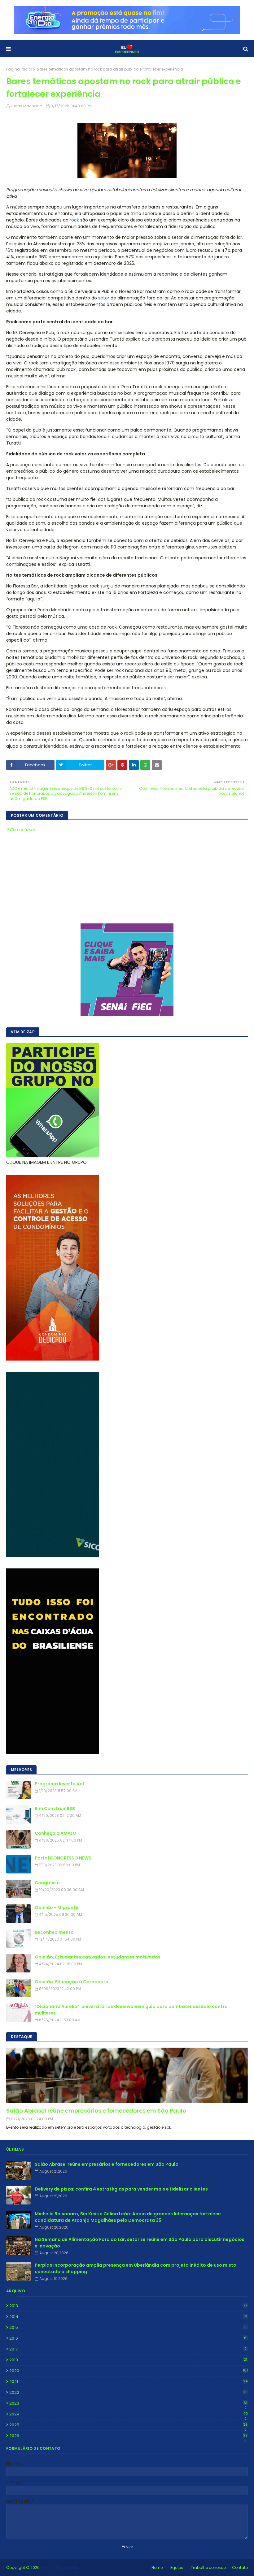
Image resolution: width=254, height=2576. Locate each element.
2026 (128, 2436)
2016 (128, 2338)
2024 (129, 2414)
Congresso (47, 1883)
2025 (128, 2425)
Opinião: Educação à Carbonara (72, 1982)
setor (104, 298)
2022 (128, 2393)
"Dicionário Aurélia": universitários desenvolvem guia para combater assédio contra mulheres (131, 2010)
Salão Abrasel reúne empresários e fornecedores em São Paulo (96, 2111)
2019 (128, 2360)
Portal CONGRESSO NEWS (63, 1858)
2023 (128, 2403)
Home (157, 2567)
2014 (128, 2317)
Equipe (177, 2567)
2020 (129, 2371)
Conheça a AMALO (56, 1833)
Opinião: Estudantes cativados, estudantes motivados (98, 1957)
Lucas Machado (26, 106)
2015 (128, 2327)
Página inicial (19, 69)
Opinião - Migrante (57, 1907)
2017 (128, 2349)
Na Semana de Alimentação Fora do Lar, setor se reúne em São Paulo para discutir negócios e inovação (140, 2243)
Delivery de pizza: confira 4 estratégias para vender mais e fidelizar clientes (121, 2189)
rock (74, 220)
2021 (128, 2382)
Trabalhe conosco (208, 2567)
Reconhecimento (54, 1932)
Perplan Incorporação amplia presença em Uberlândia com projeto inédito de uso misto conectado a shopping (136, 2268)
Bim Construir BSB (55, 1808)
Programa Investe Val (59, 1784)
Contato (240, 2567)
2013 (128, 2306)
